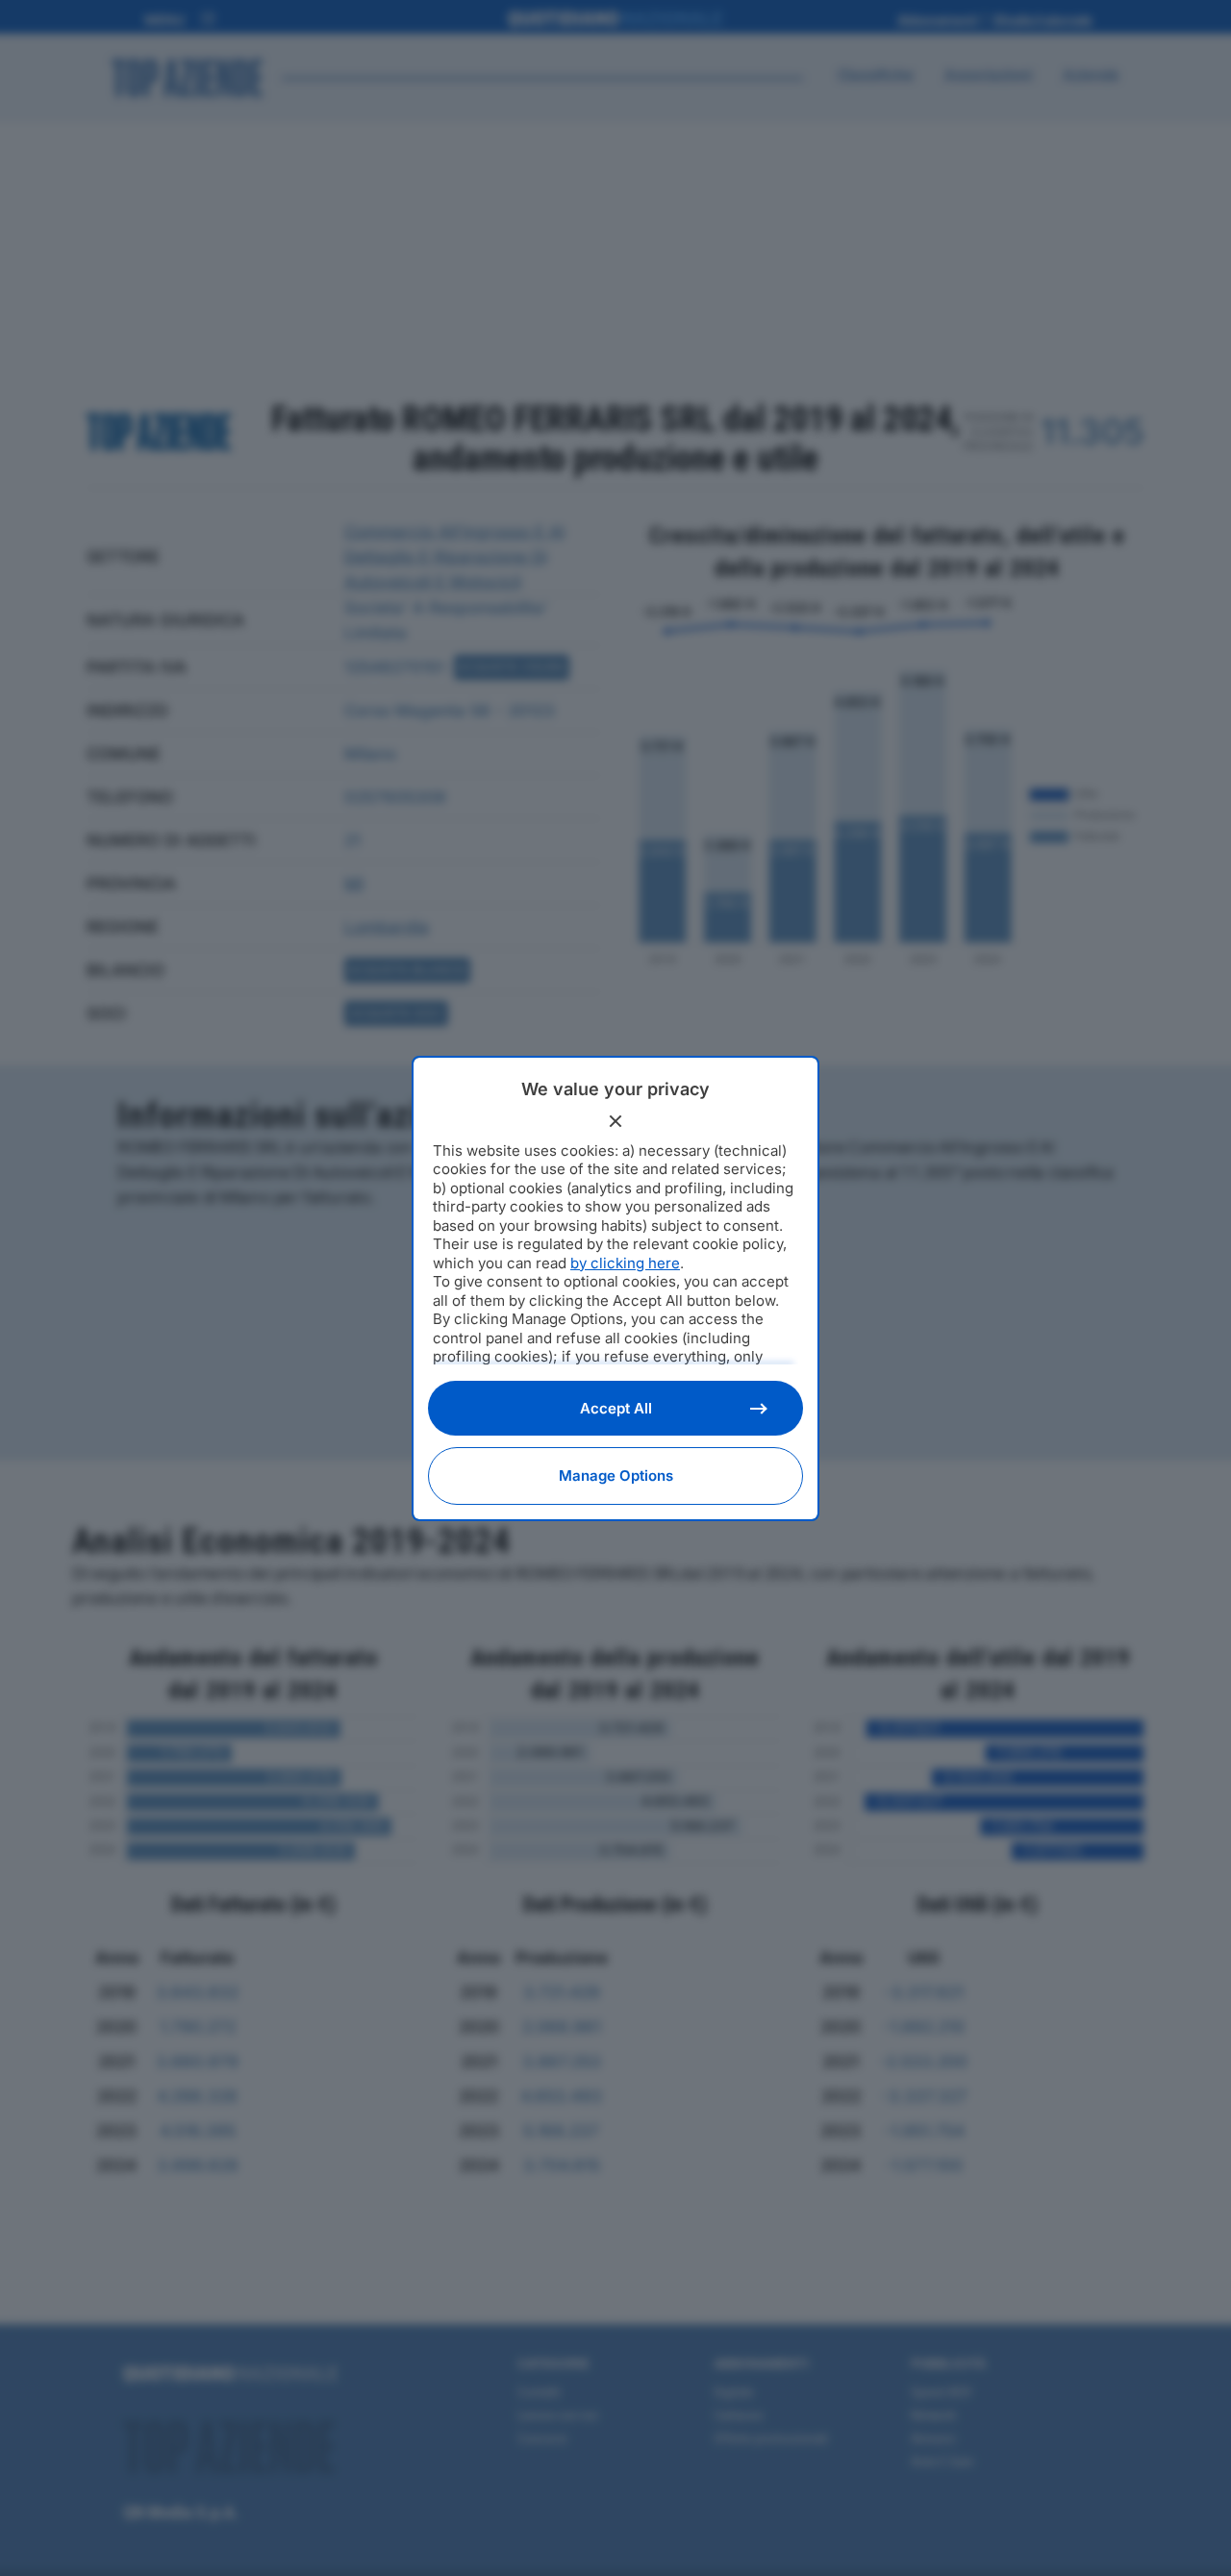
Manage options (616, 1476)
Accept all (616, 1408)
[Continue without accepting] (615, 1121)
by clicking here (625, 1263)
